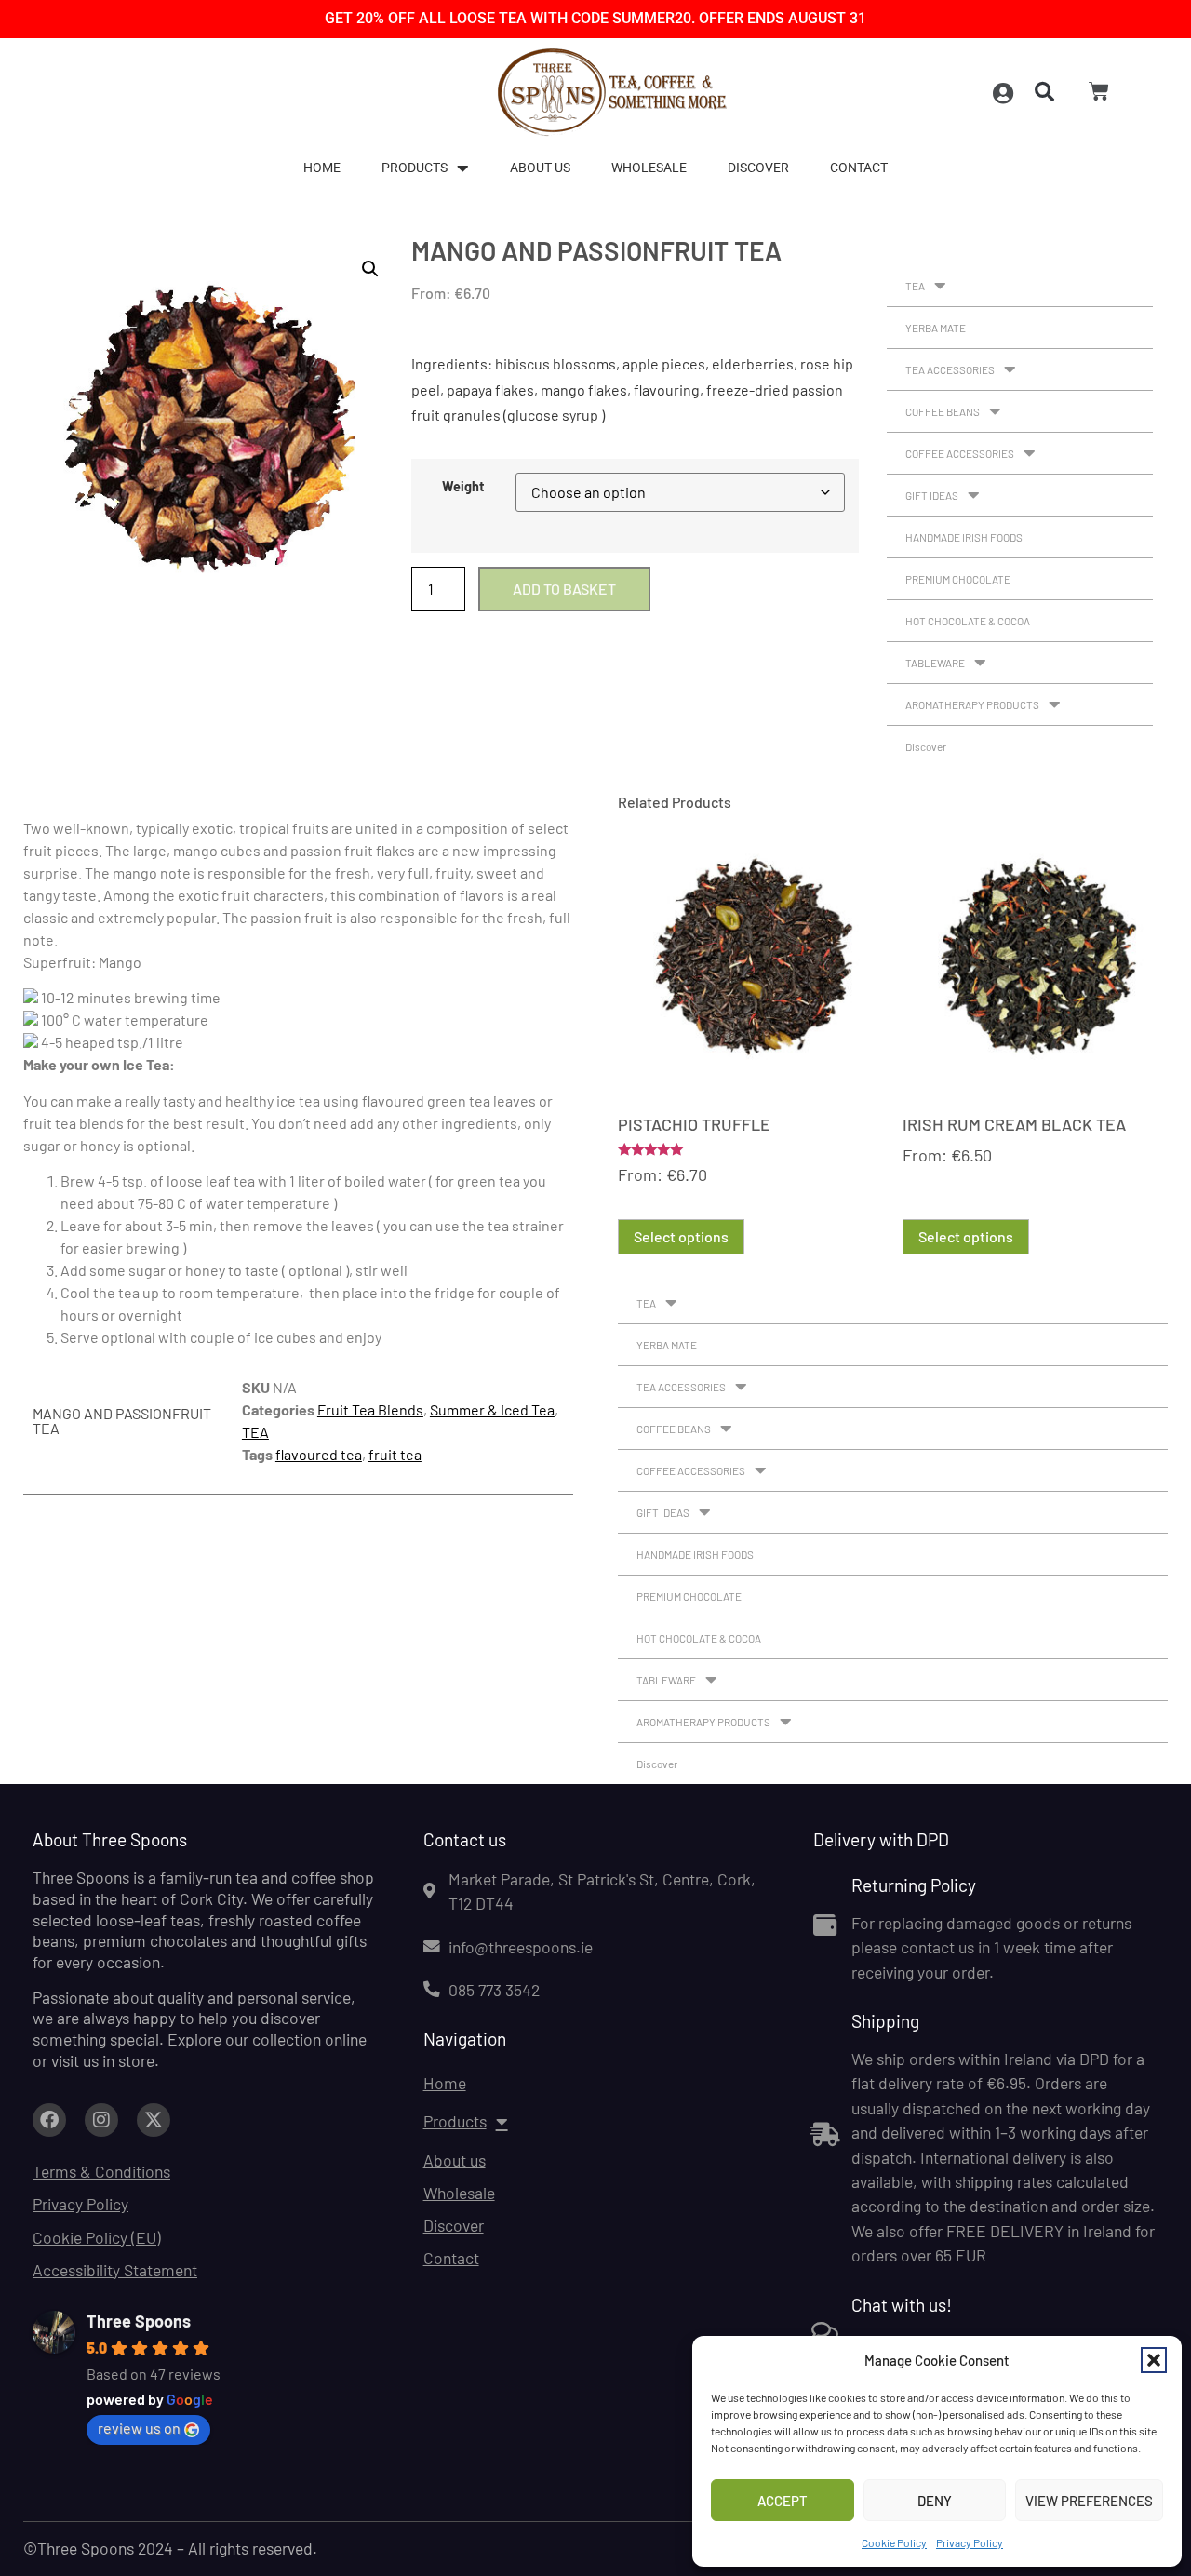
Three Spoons (139, 2321)
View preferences (1089, 2501)
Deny (935, 2501)
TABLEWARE (935, 663)
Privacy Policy (970, 2542)
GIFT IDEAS (932, 495)
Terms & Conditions (101, 2171)
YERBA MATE (936, 328)
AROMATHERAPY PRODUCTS (972, 704)
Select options (681, 1236)
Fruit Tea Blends (370, 1409)
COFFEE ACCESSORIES (960, 453)
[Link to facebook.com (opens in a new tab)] (49, 2120)
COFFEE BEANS (943, 411)
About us (540, 168)
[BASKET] (1099, 91)
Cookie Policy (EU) (97, 2237)
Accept (783, 2501)
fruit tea (395, 1454)
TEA (915, 286)
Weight (463, 487)
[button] (1154, 2360)
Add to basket (564, 589)
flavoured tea (319, 1454)
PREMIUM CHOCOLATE (958, 579)
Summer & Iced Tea (492, 1409)
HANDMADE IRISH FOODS (964, 537)
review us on (139, 2428)
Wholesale (649, 168)
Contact (859, 168)
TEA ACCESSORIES (950, 369)
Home (322, 168)
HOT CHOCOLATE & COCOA (968, 621)
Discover (758, 168)
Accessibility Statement (115, 2270)
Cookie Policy (894, 2542)
